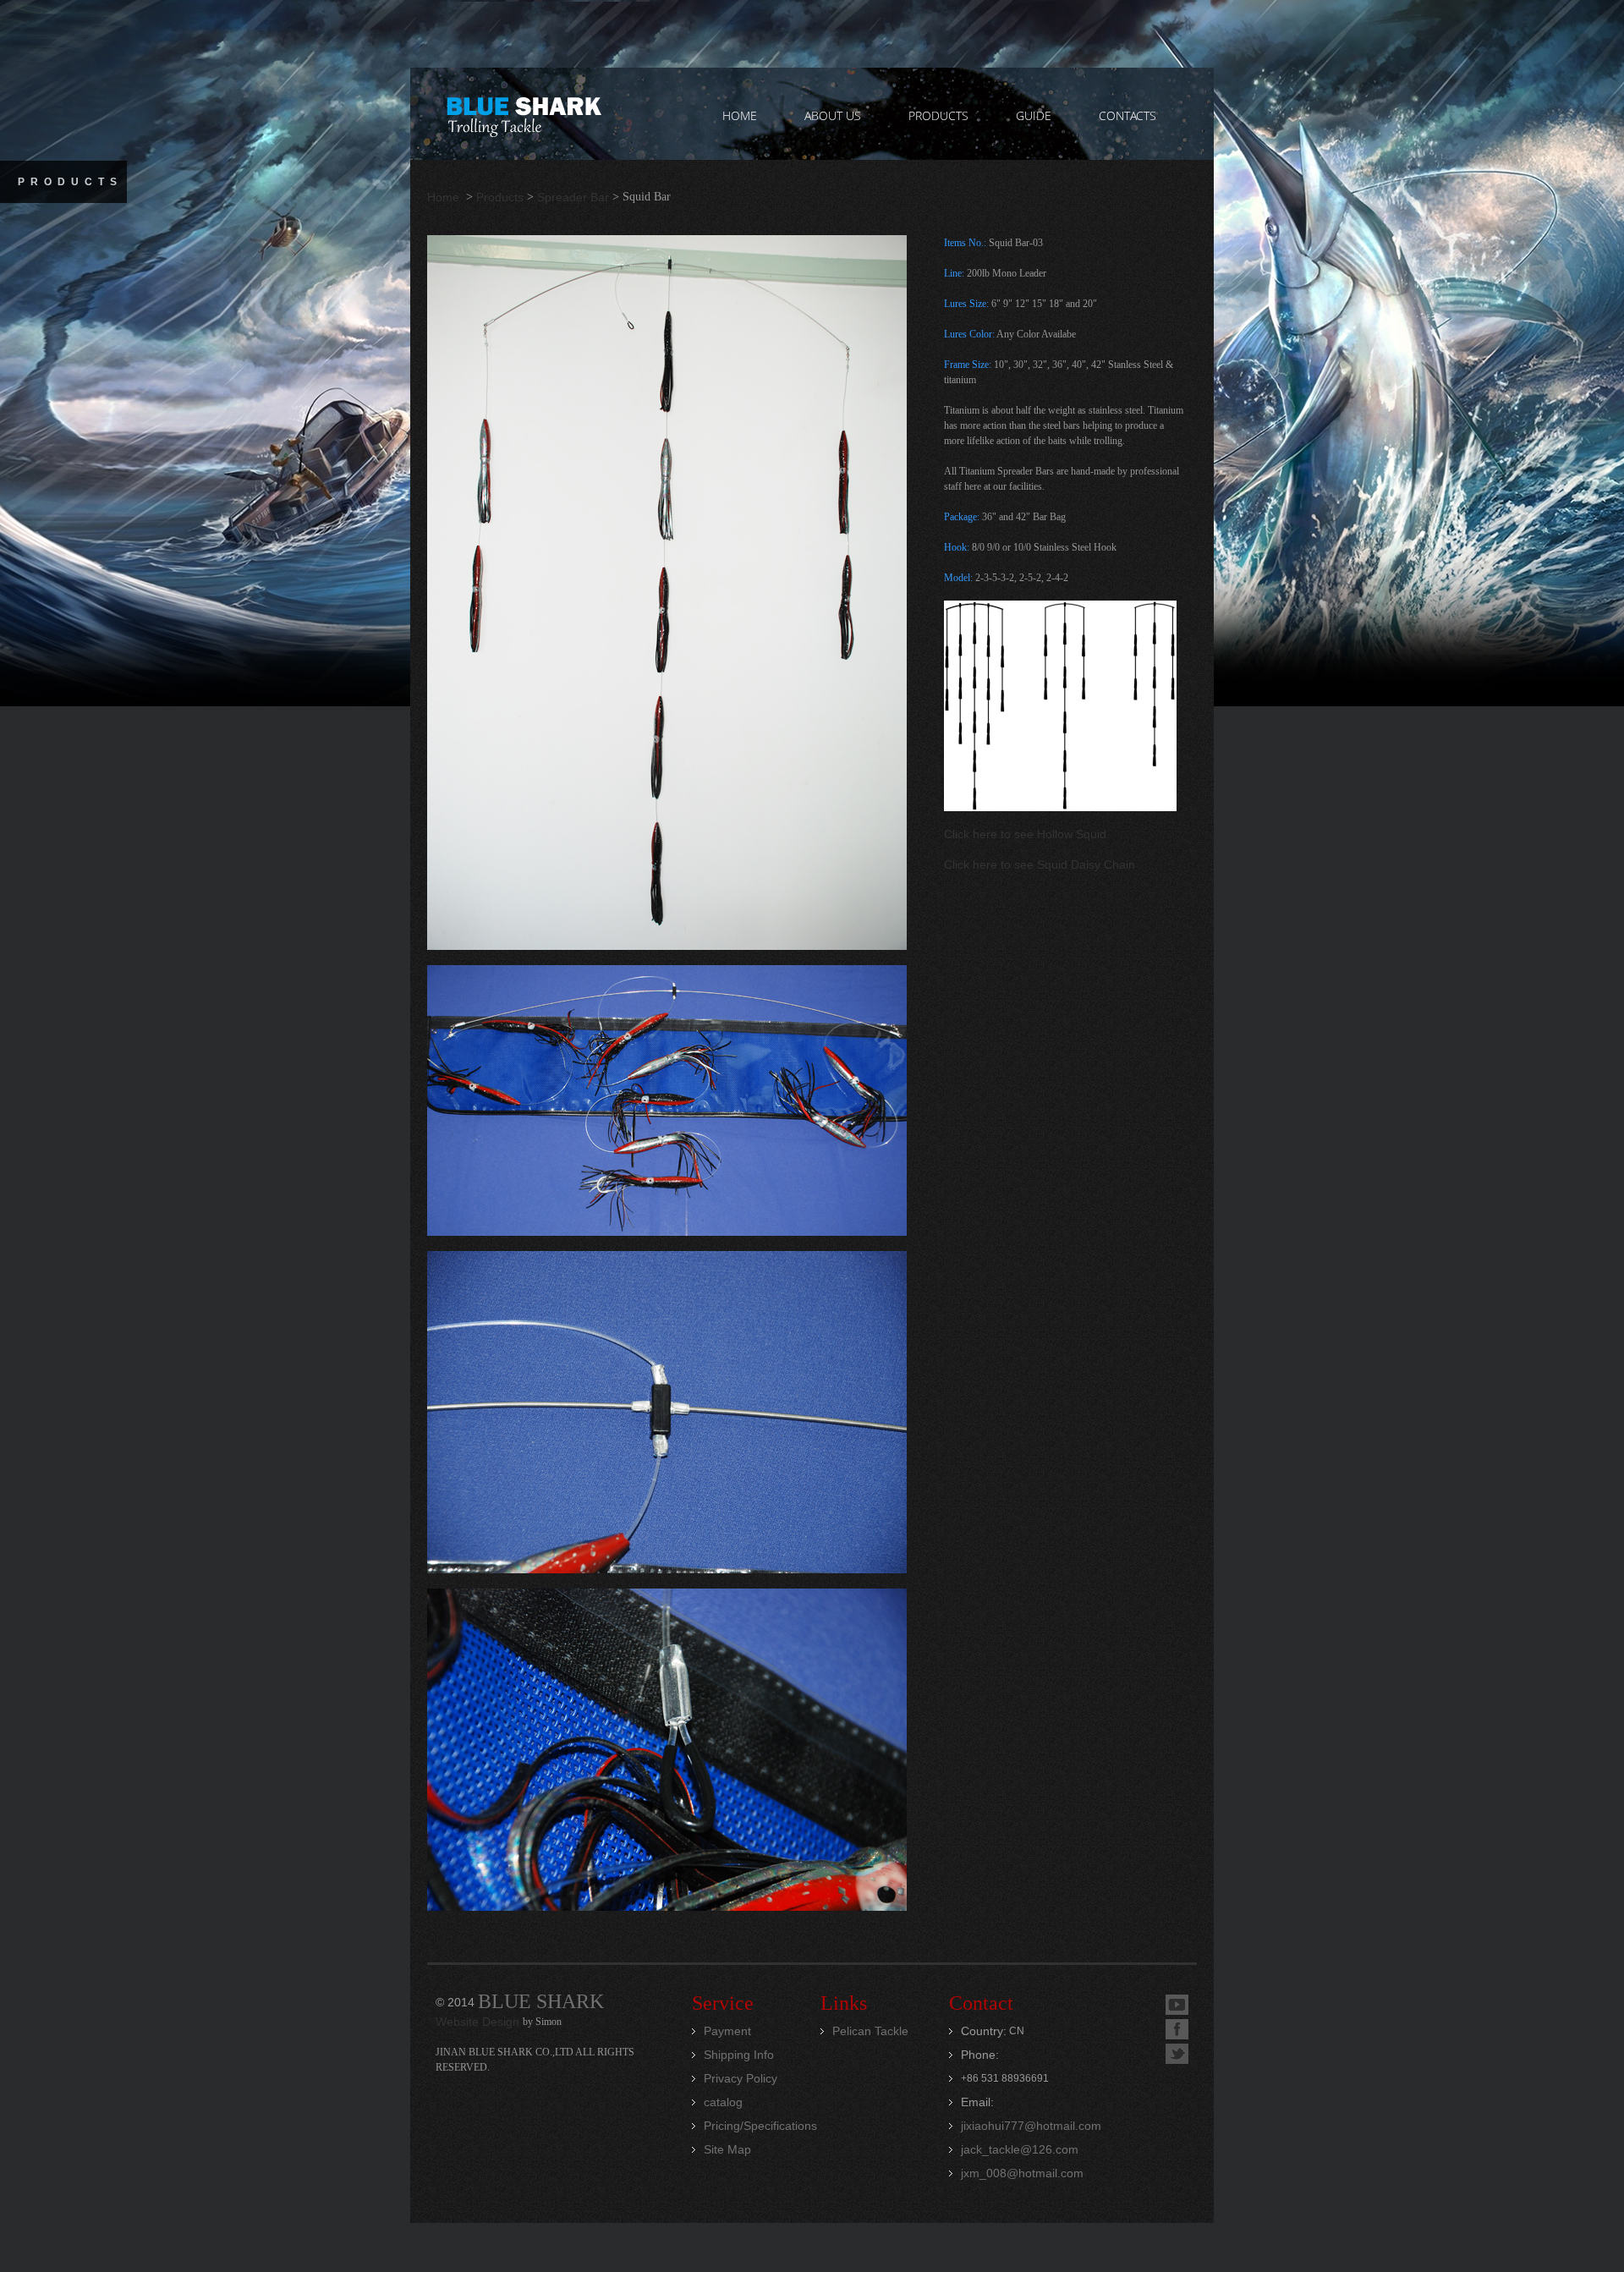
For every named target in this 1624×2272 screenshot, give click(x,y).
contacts (1127, 115)
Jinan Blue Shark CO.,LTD (523, 114)
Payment (727, 2031)
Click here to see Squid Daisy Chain (1040, 864)
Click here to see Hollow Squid (1025, 834)
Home (445, 197)
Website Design (479, 2022)
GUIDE (1034, 115)
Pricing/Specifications (760, 2126)
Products (500, 197)
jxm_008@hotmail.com (1022, 2173)
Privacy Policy (741, 2078)
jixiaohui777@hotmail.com (1031, 2126)
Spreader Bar (573, 197)
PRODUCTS (938, 115)
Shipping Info (739, 2055)
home (740, 115)
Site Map (727, 2149)
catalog (723, 2102)
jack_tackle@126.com (1020, 2149)
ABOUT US (833, 115)
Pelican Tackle (870, 2031)
